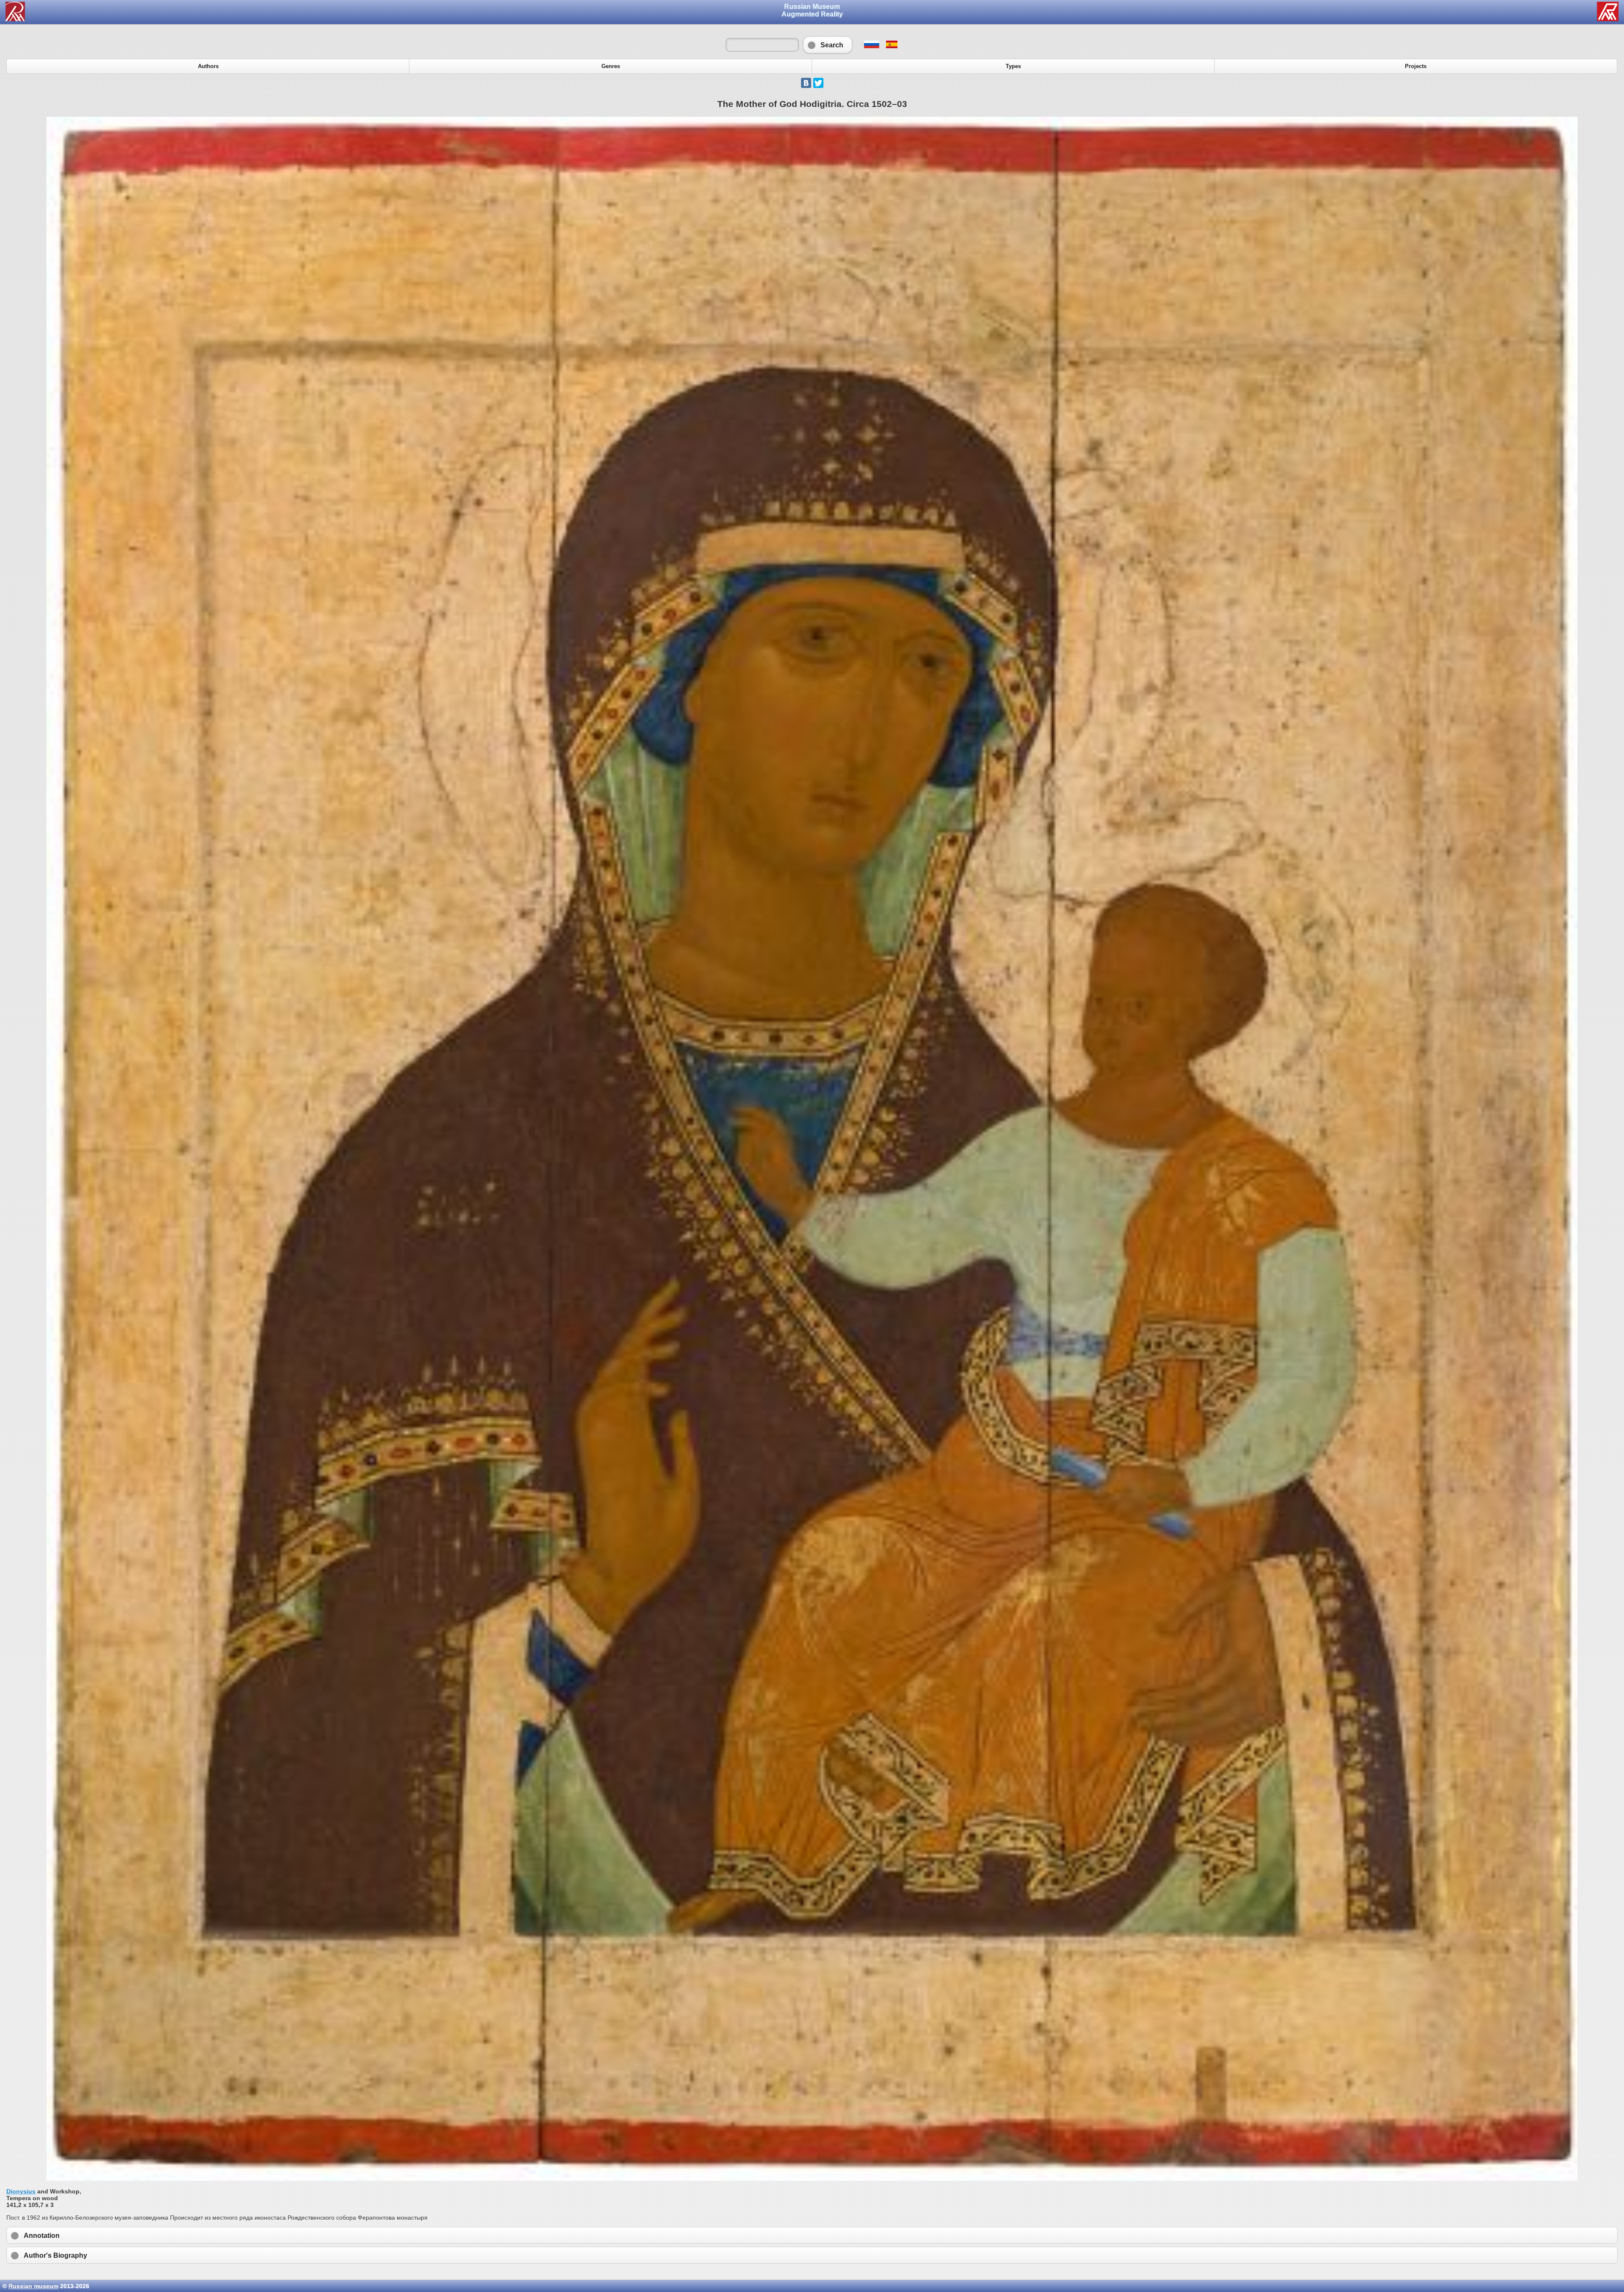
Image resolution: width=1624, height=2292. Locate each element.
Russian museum (33, 2286)
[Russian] (871, 46)
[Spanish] (891, 46)
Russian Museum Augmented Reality (812, 10)
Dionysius (21, 2191)
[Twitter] (818, 83)
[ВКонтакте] (806, 83)
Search (828, 45)
